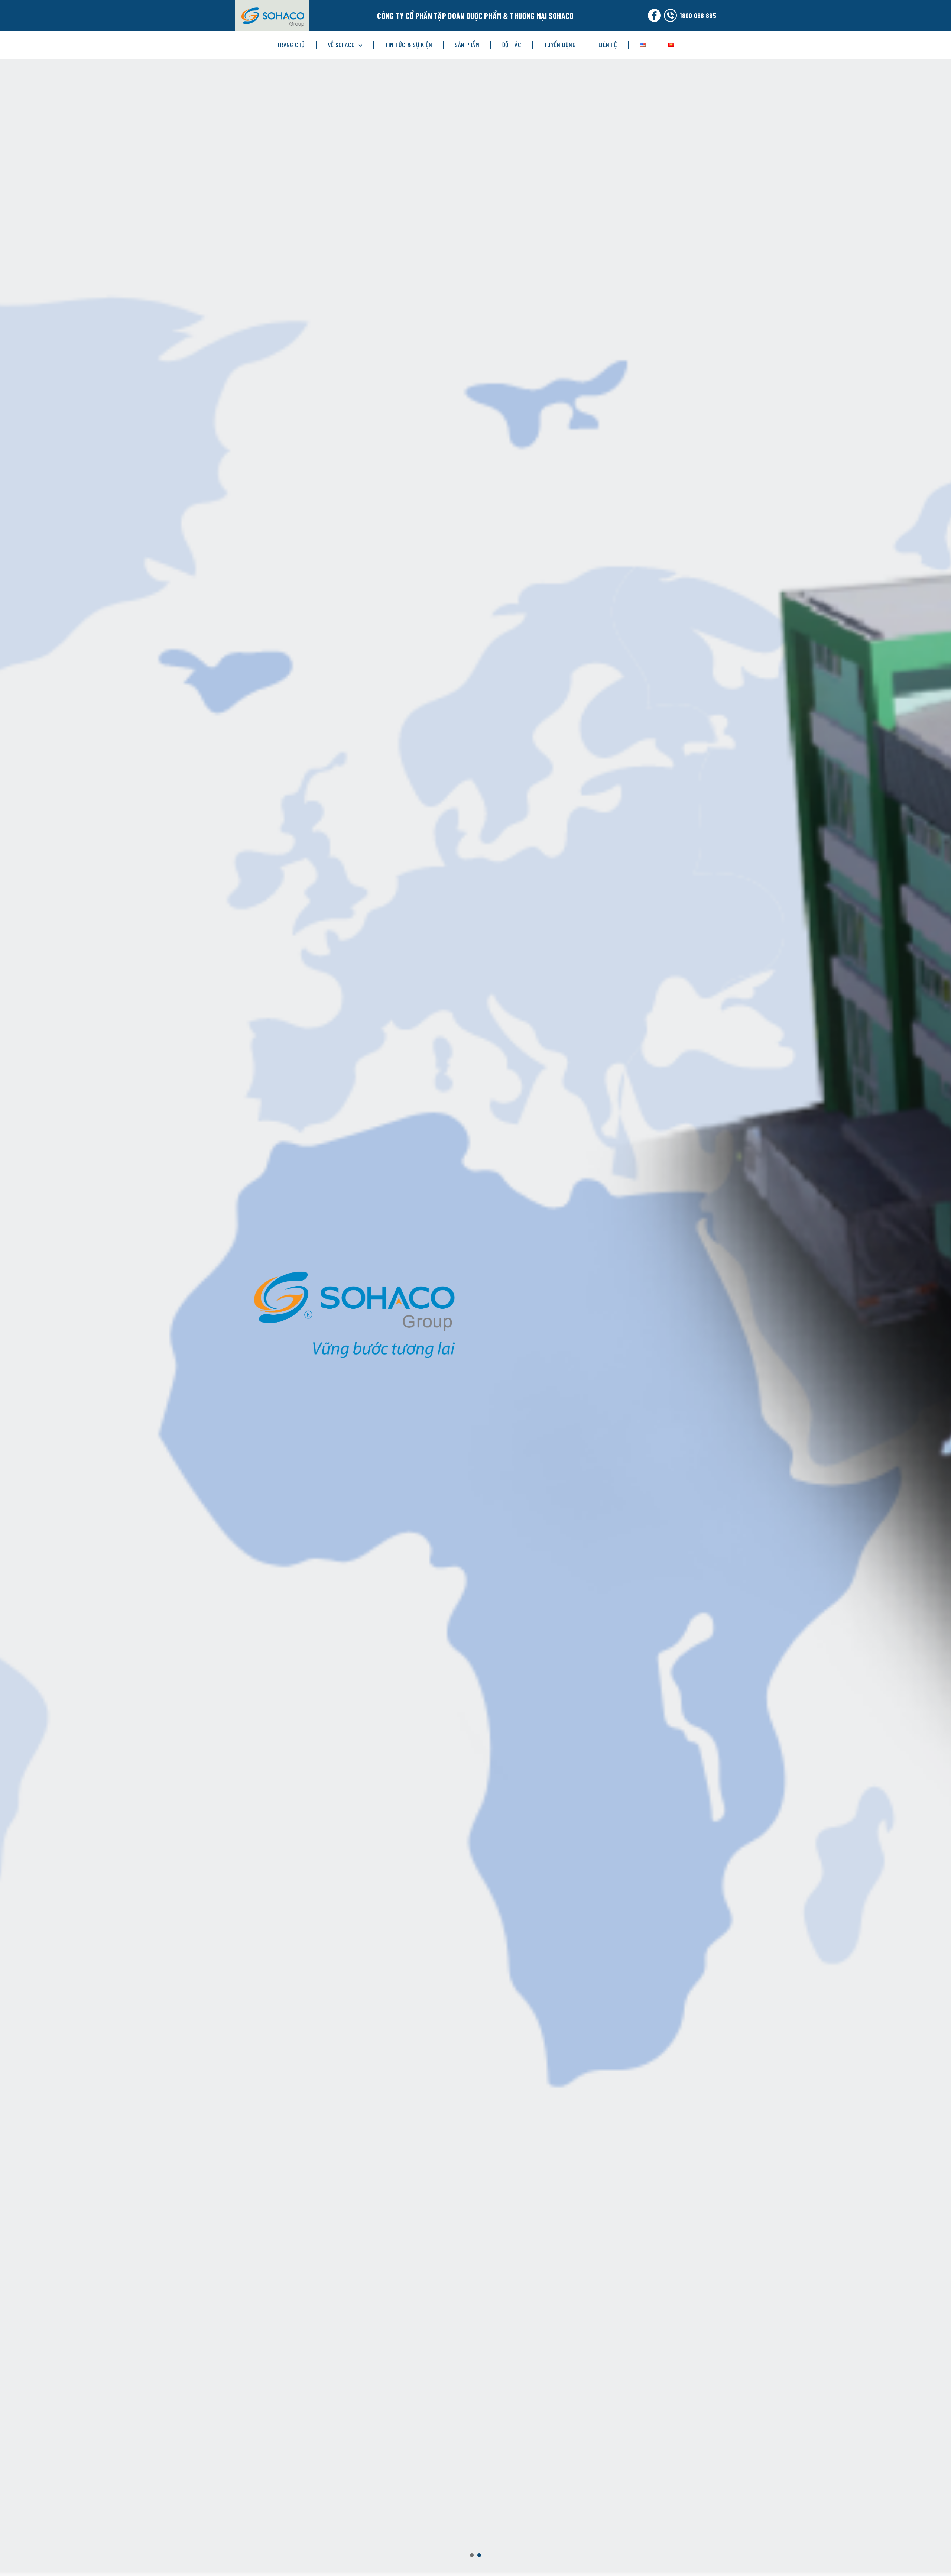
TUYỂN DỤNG (560, 45)
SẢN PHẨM (467, 45)
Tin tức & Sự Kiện (408, 45)
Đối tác (512, 45)
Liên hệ (608, 45)
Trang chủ (291, 45)
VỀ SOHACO (341, 45)
